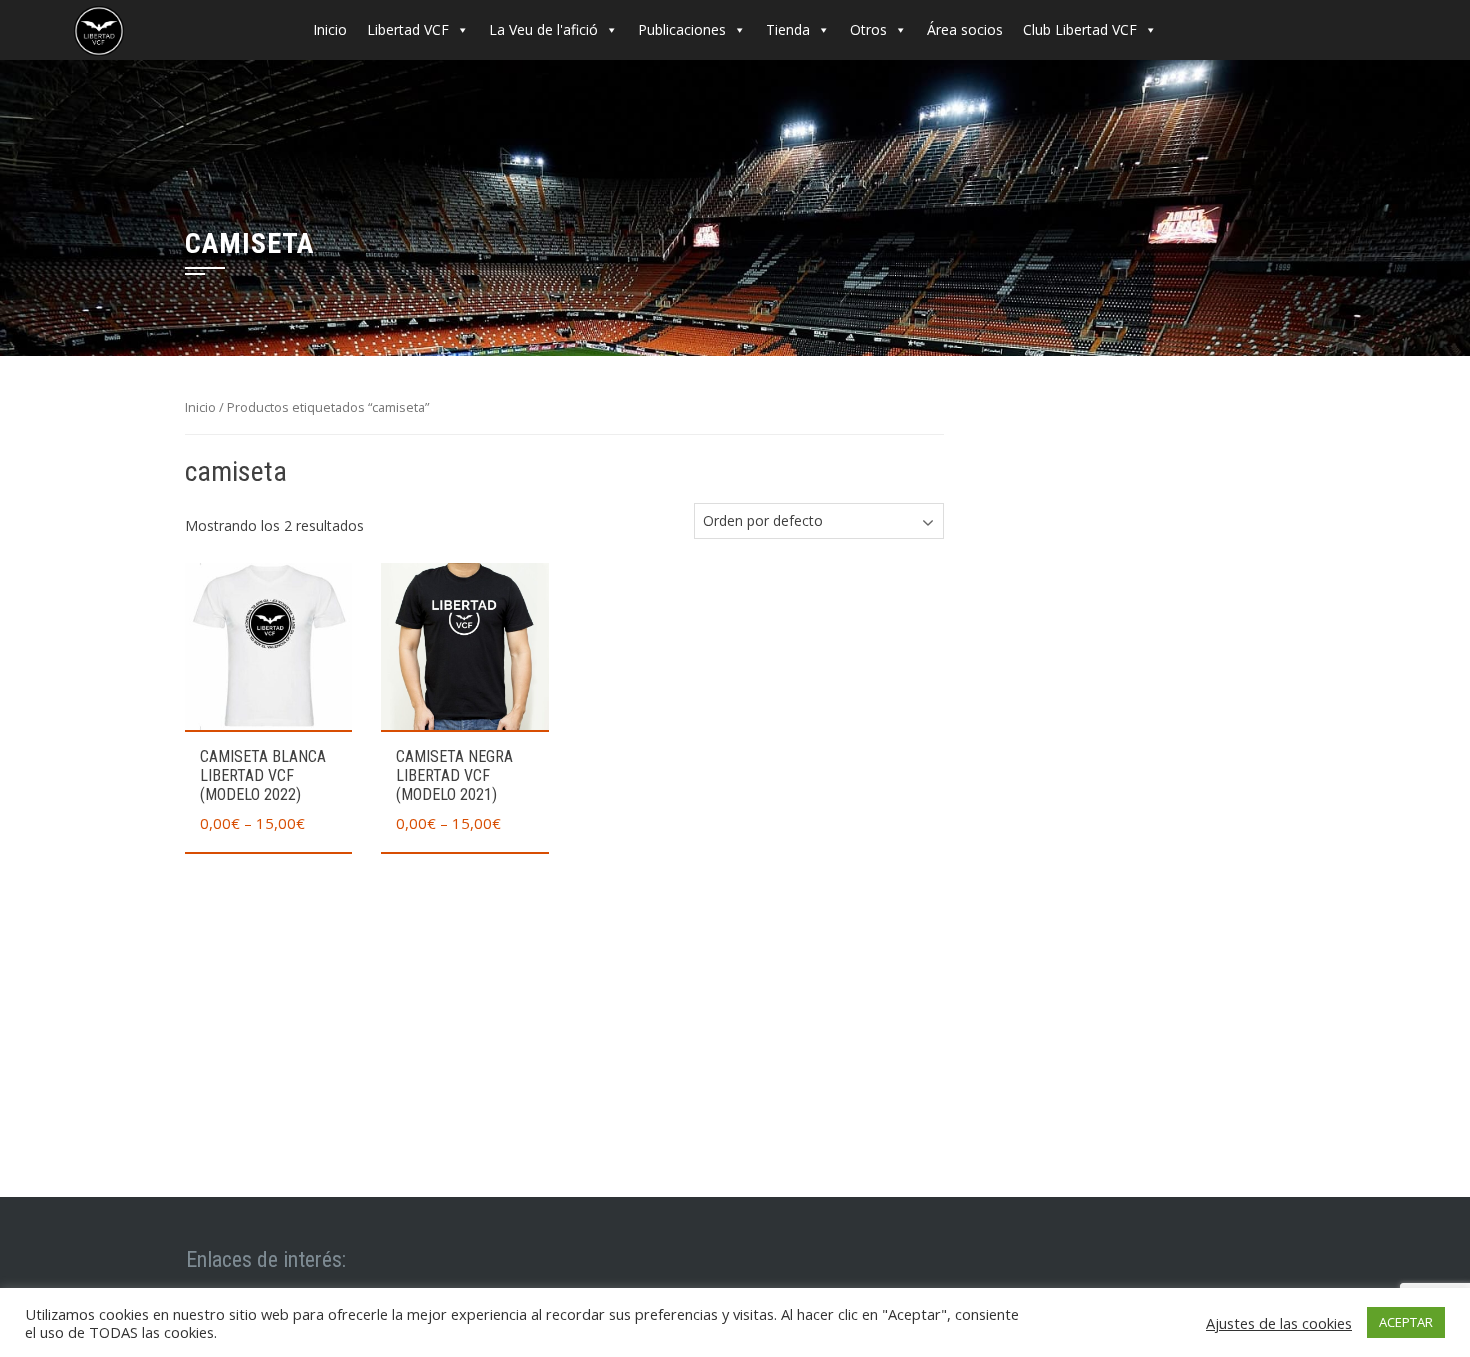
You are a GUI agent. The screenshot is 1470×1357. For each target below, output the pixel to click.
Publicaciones (682, 29)
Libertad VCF (408, 29)
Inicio (330, 29)
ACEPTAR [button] (1406, 1322)
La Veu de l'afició (543, 29)
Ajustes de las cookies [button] (1279, 1323)
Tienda (788, 29)
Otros (868, 29)
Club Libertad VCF (1080, 29)
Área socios (965, 29)
